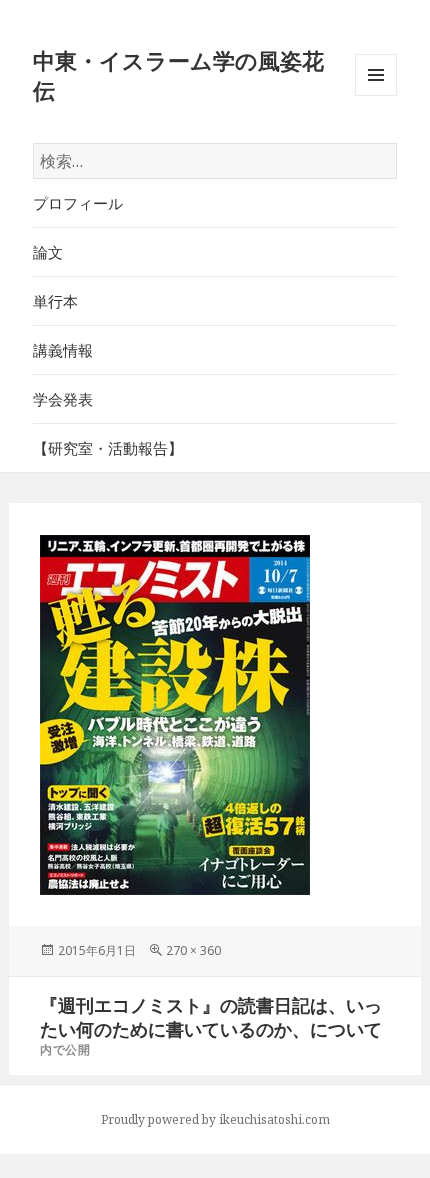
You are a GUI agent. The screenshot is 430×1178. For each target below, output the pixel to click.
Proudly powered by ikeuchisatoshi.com (215, 1119)
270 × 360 (193, 950)
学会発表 (63, 399)
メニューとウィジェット (376, 95)
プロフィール (78, 203)
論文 (48, 252)
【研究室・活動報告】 (108, 448)
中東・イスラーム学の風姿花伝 (178, 75)
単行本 (55, 301)
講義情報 (63, 350)
